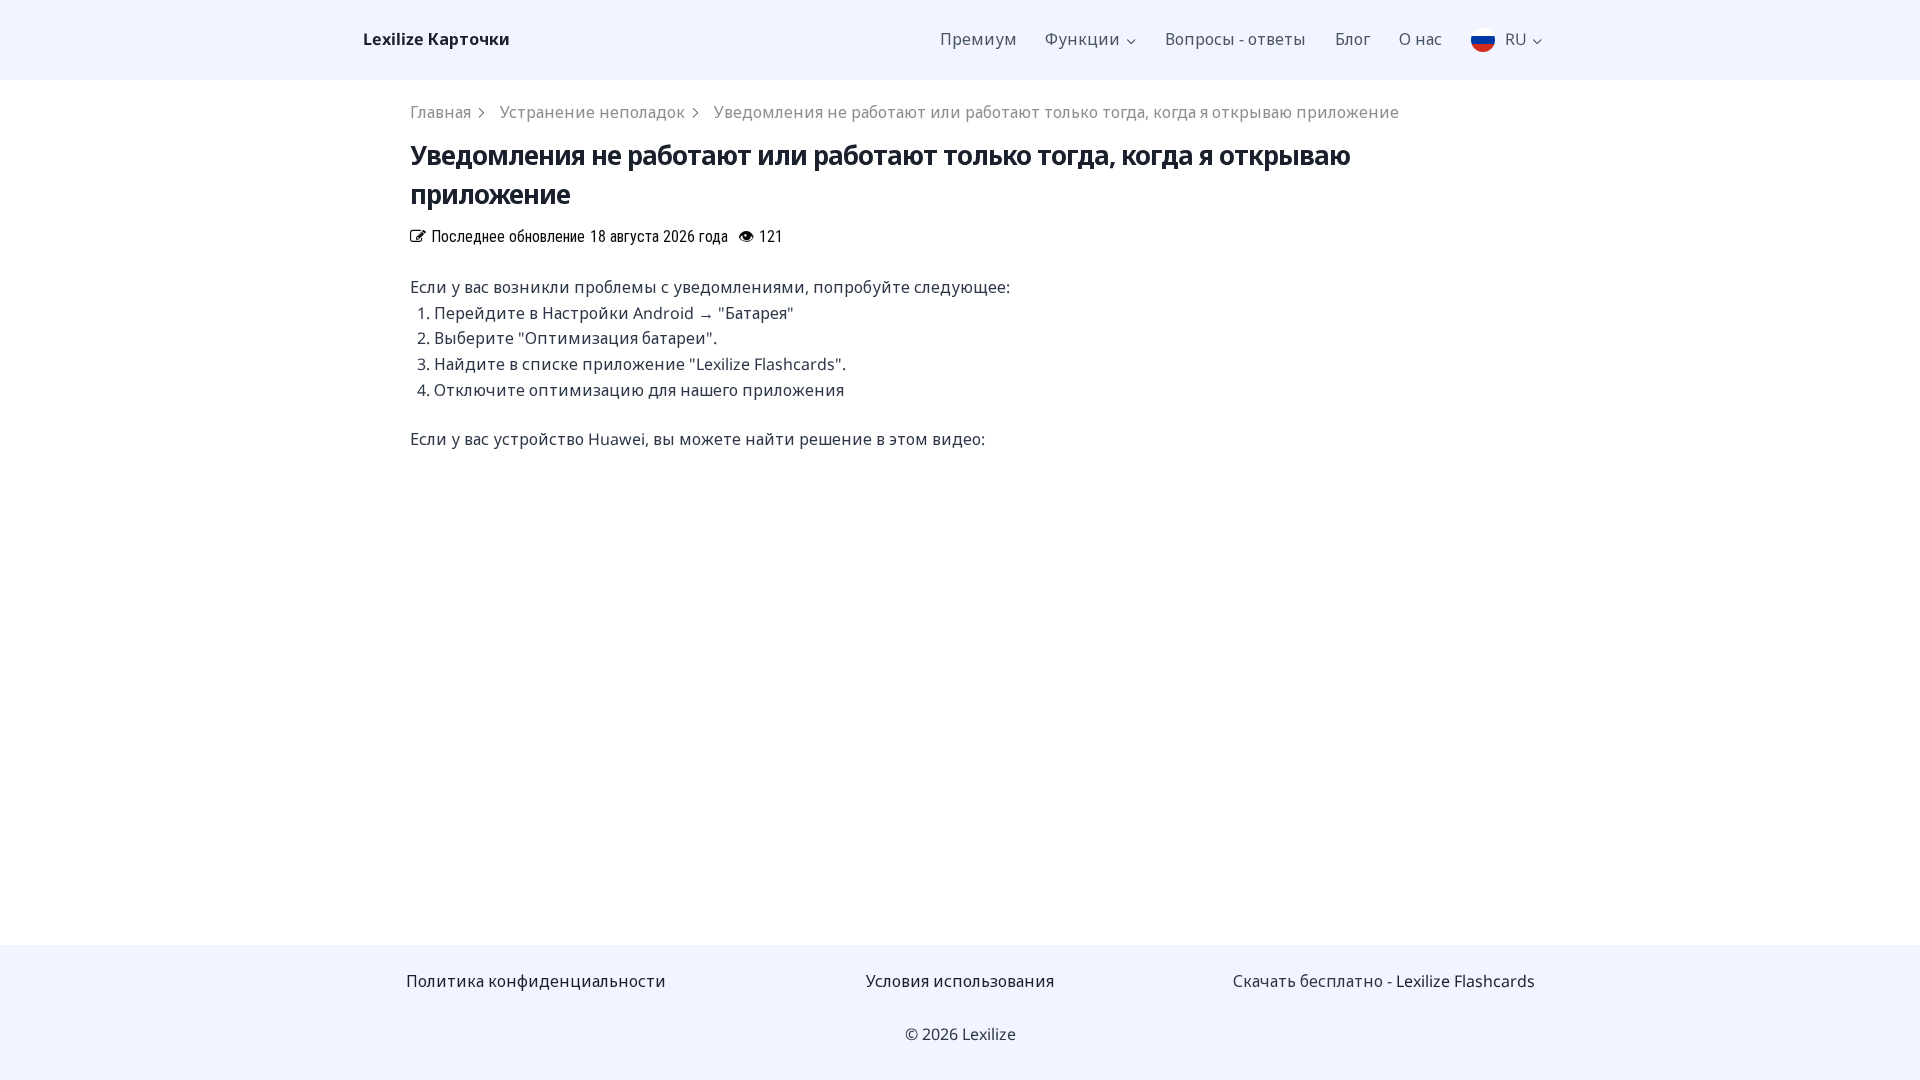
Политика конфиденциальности (536, 981)
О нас (1420, 39)
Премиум (978, 39)
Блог (1352, 39)
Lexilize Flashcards (1465, 981)
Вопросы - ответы (1235, 39)
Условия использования (960, 981)
